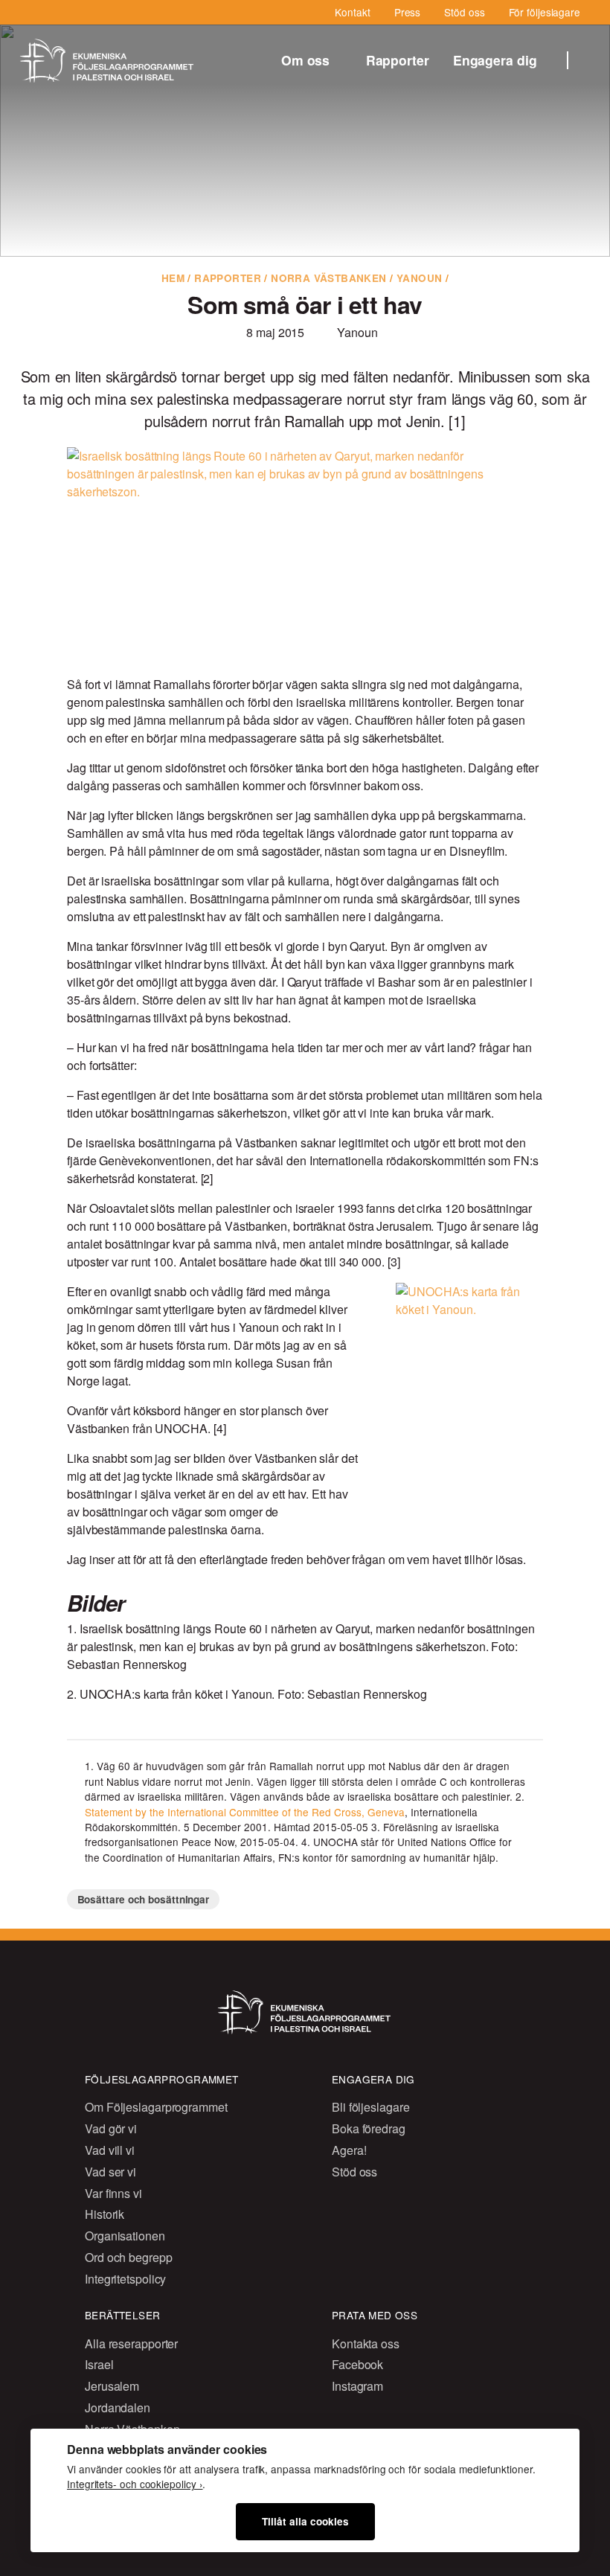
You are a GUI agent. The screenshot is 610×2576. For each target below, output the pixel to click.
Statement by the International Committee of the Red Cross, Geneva (245, 1812)
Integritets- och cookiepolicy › (135, 2484)
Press (408, 12)
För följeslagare (545, 12)
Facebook (357, 2364)
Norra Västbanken (329, 278)
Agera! (349, 2150)
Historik (105, 2214)
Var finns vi (113, 2193)
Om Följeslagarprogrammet (156, 2107)
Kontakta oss (366, 2343)
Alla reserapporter (131, 2343)
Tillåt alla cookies (305, 2521)
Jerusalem (112, 2386)
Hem (173, 278)
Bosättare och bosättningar (144, 1899)
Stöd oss (464, 12)
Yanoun (419, 278)
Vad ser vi (110, 2172)
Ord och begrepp (129, 2257)
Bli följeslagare (370, 2107)
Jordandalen (118, 2407)
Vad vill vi (110, 2150)
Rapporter (398, 60)
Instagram (357, 2386)
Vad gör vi (111, 2128)
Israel (99, 2364)
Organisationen (125, 2236)
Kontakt (352, 12)
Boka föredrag (369, 2128)
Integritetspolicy (125, 2279)
